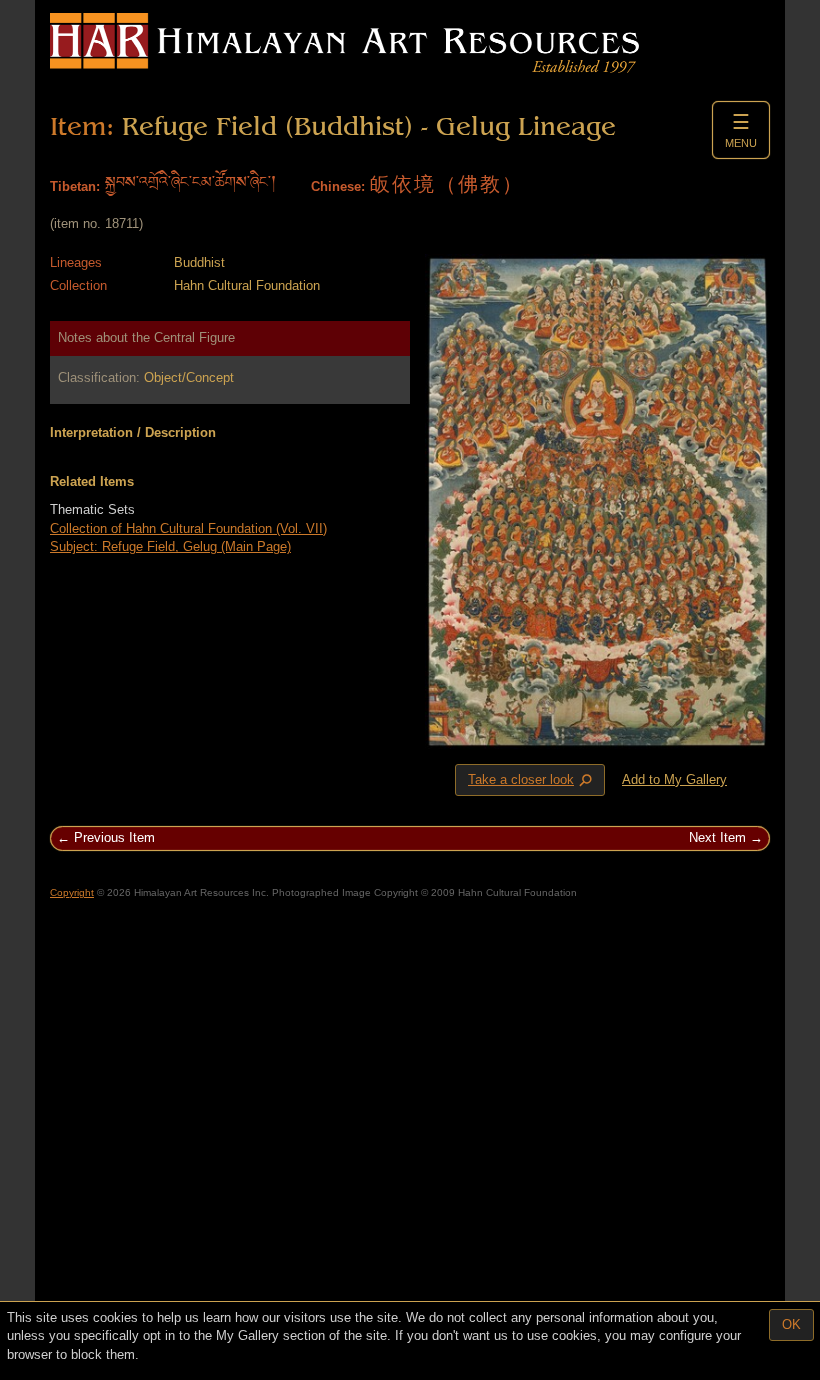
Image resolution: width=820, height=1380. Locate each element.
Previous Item (114, 837)
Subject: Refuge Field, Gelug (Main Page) (170, 546)
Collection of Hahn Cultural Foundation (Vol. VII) (188, 528)
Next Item (717, 837)
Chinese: (338, 186)
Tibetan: (75, 186)
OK (791, 1324)
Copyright (72, 892)
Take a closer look (532, 780)
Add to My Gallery (674, 779)
